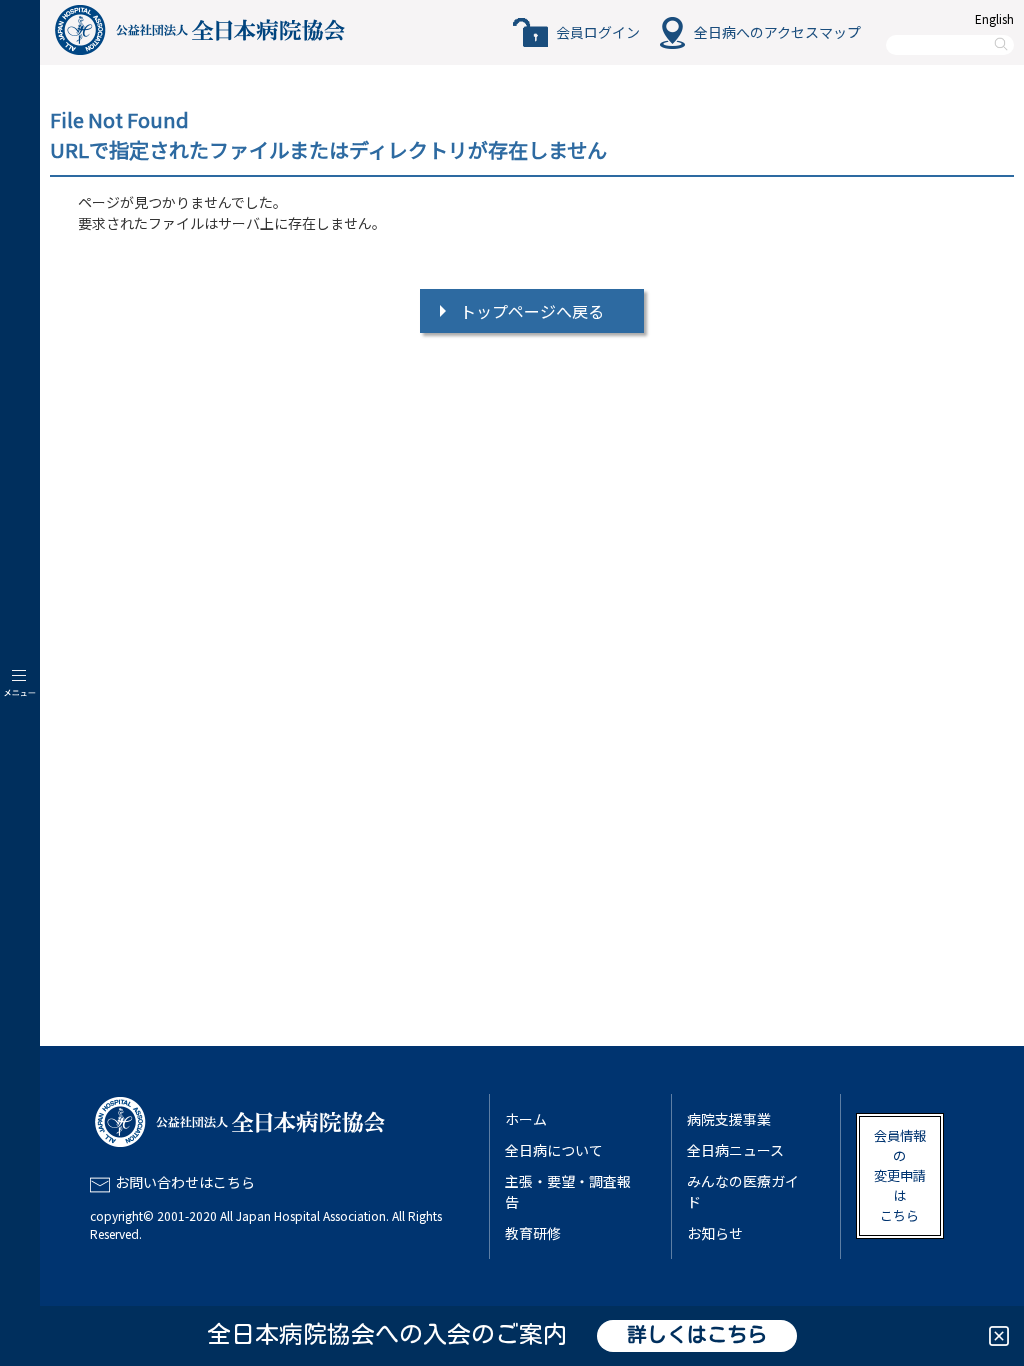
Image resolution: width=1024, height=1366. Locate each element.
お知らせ (715, 1233)
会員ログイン (598, 32)
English (994, 18)
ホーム (526, 1119)
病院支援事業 (729, 1119)
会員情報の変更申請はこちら (900, 1175)
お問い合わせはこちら (185, 1182)
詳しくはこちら (697, 1336)
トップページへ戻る (532, 311)
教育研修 (533, 1233)
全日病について (554, 1150)
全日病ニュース (735, 1150)
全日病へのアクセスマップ (777, 32)
